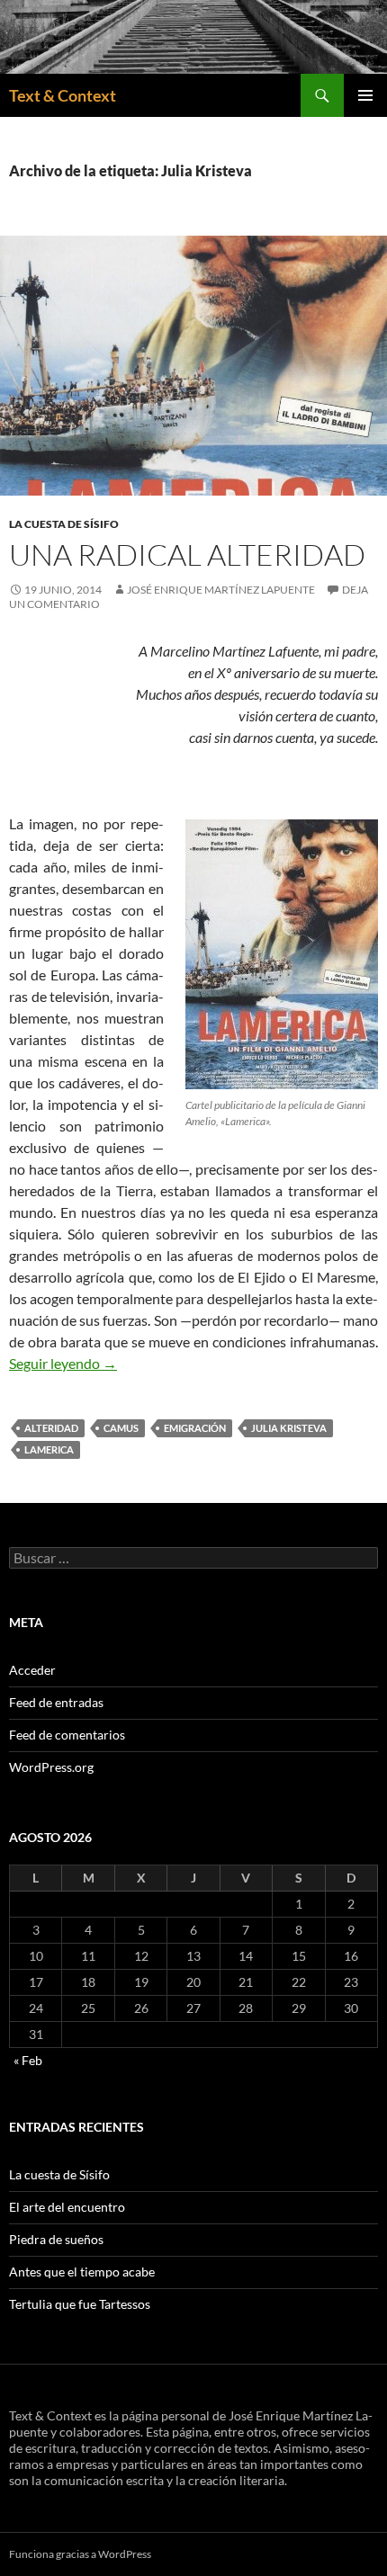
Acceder (32, 1670)
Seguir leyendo (63, 1363)
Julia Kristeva (289, 1428)
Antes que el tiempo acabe (82, 2272)
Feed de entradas (56, 1702)
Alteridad (51, 1428)
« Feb (28, 2060)
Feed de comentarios (67, 1735)
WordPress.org (51, 1767)
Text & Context (63, 95)
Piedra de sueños (56, 2239)
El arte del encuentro (67, 2207)
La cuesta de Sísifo (64, 524)
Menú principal (365, 95)
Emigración (195, 1428)
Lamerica (49, 1449)
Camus (121, 1428)
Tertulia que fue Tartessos (80, 2304)
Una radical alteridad (187, 555)
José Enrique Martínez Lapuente (221, 590)
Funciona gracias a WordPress (80, 2554)
